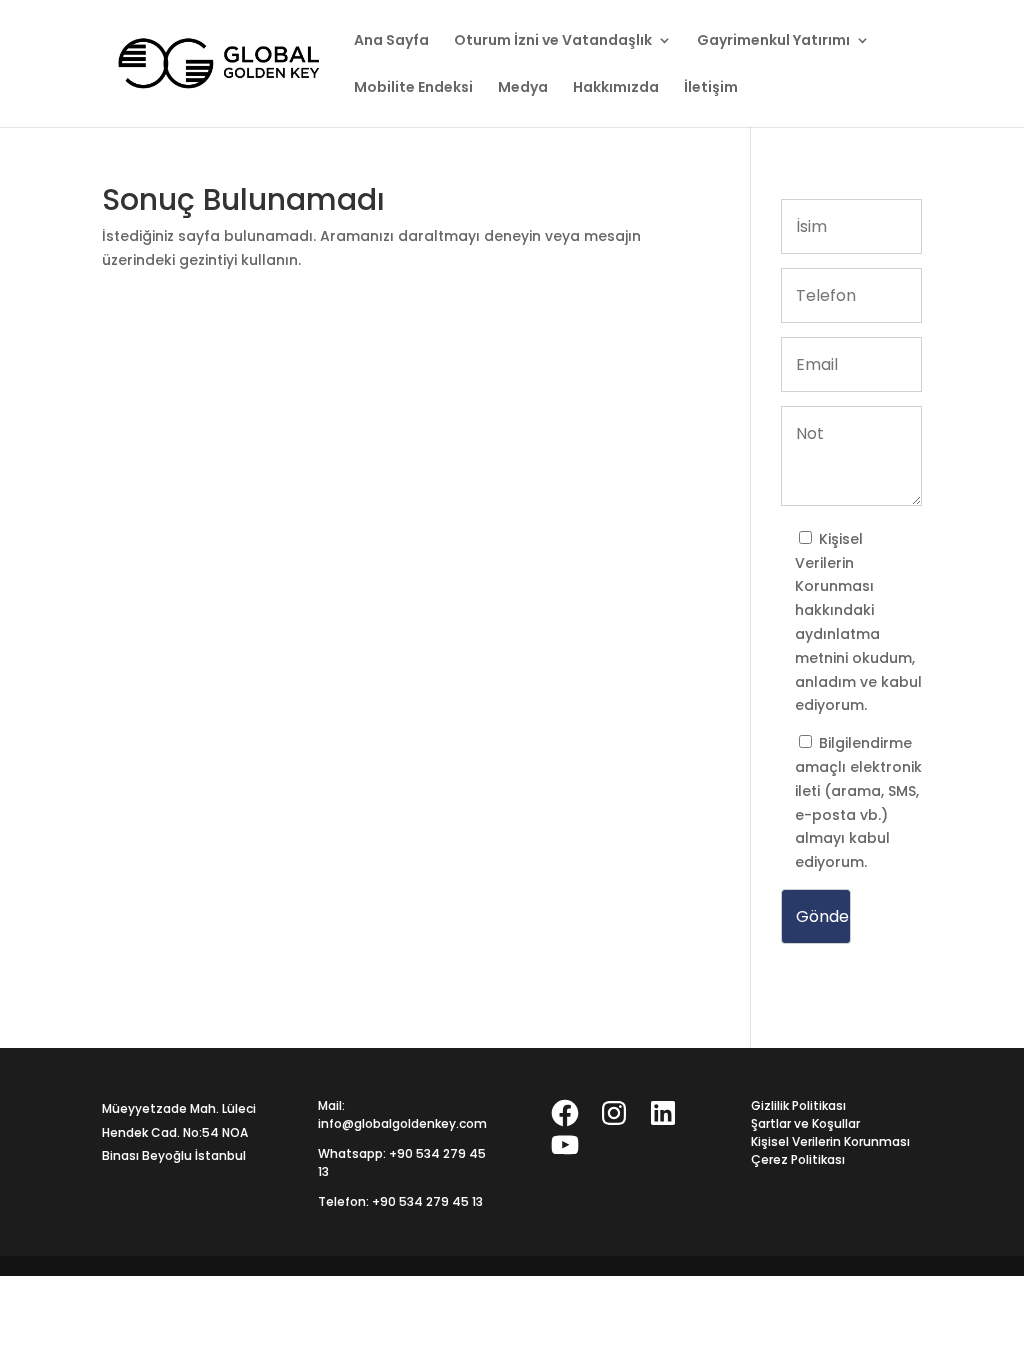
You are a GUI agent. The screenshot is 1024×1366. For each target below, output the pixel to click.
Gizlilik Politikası (798, 1105)
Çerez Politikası (798, 1159)
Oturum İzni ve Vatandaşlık (553, 41)
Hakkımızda (616, 88)
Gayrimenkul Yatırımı (773, 41)
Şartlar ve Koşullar (805, 1123)
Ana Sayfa (391, 41)
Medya (523, 88)
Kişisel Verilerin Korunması (834, 563)
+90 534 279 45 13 (427, 1201)
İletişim (711, 88)
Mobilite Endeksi (413, 88)
